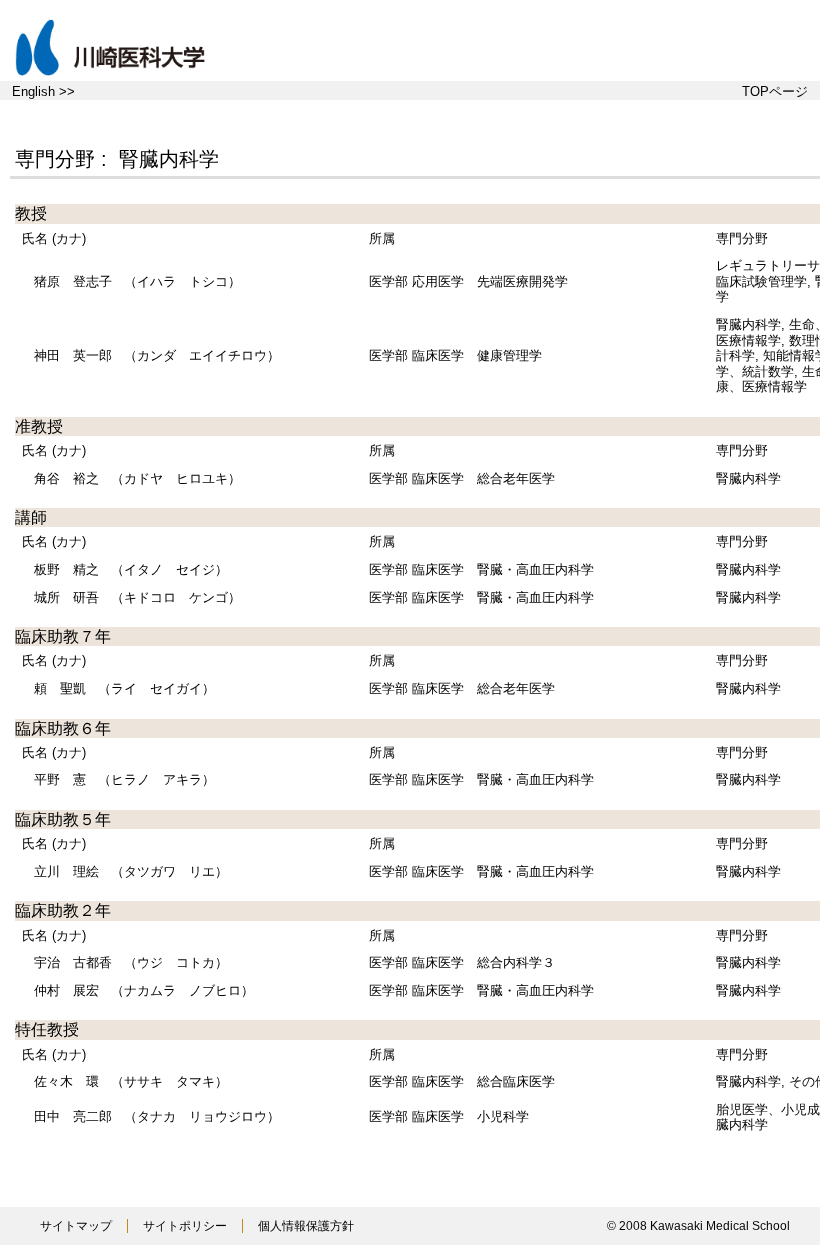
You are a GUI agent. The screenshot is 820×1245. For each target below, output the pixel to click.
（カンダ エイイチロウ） (157, 355)
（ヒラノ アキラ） (124, 779)
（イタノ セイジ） (131, 569)
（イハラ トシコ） (137, 281)
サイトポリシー (185, 1226)
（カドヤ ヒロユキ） (137, 478)
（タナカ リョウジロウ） (157, 1116)
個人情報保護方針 (306, 1226)
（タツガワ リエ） (131, 871)
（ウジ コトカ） (131, 962)
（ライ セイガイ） (124, 688)
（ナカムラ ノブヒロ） (144, 990)
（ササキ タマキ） (131, 1081)
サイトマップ (76, 1226)
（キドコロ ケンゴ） (137, 597)
